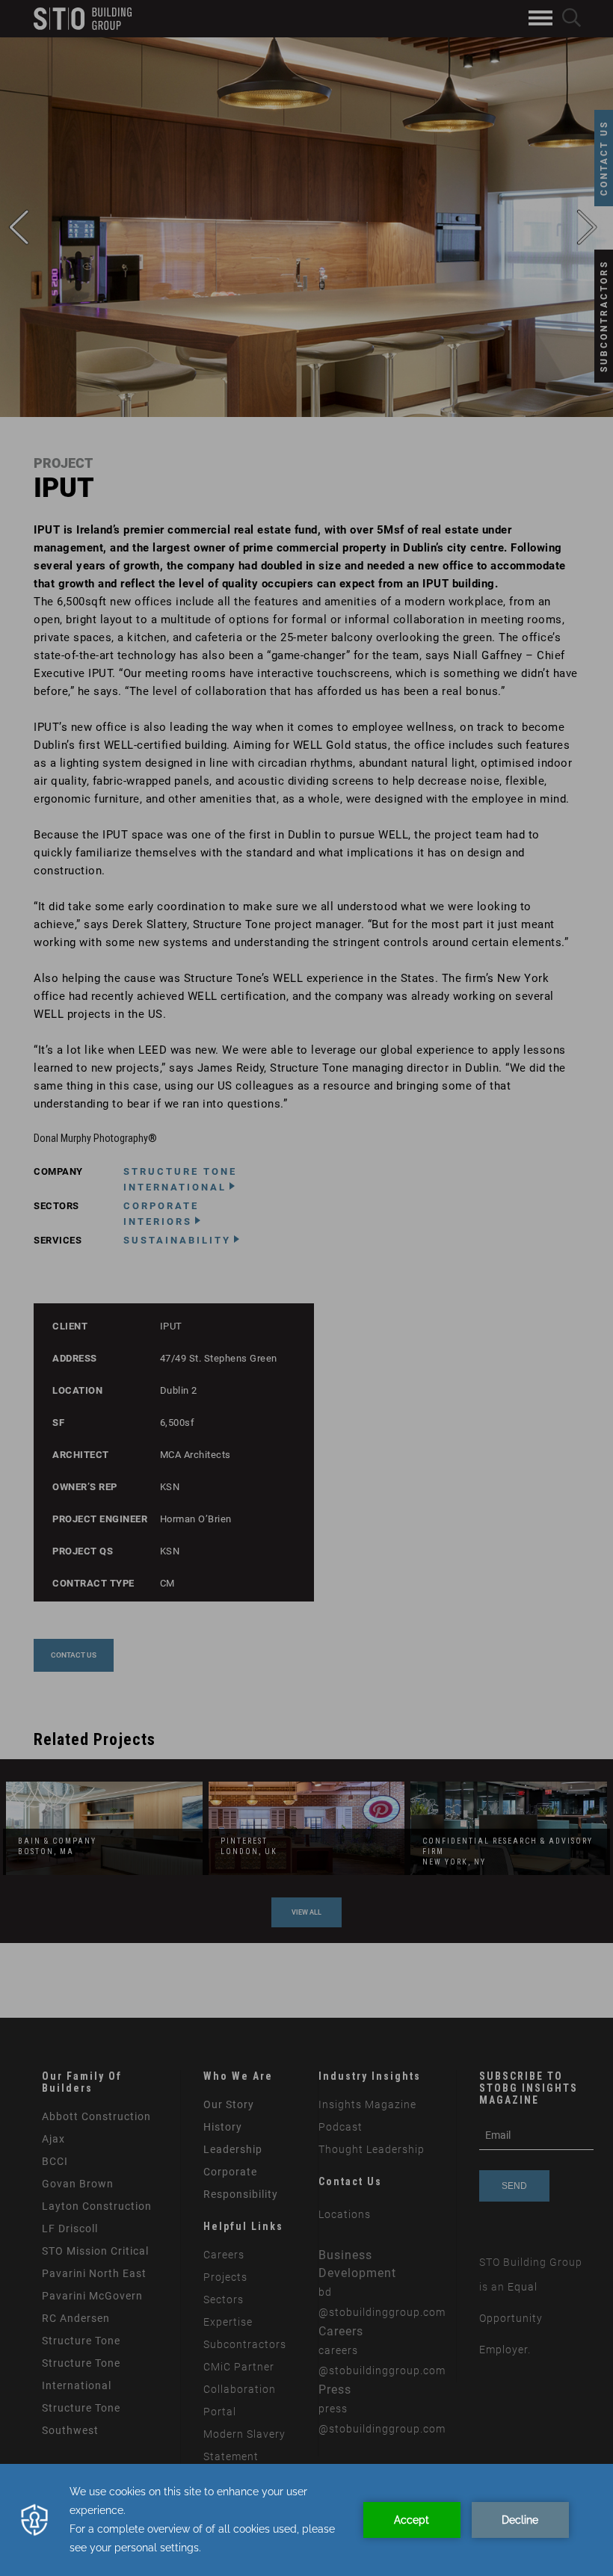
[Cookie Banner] (306, 2520)
